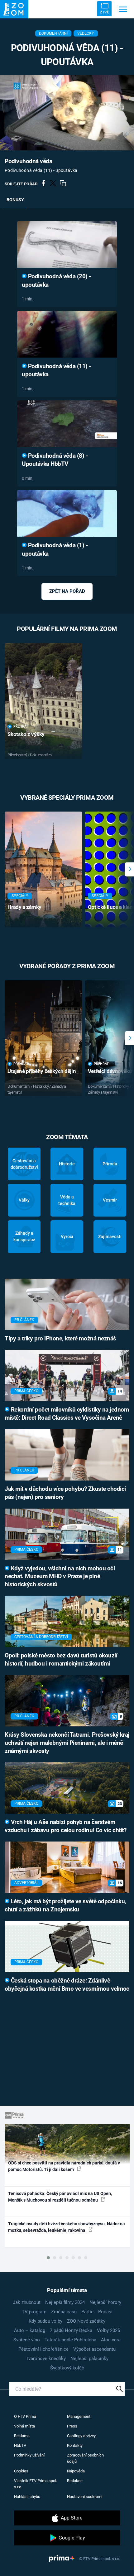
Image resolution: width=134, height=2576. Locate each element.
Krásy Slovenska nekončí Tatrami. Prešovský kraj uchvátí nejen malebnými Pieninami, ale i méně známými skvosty (67, 1743)
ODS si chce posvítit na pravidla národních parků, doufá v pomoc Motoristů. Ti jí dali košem (64, 2166)
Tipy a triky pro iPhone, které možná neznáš (60, 1339)
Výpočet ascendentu (94, 2349)
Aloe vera (111, 2340)
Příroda (110, 1164)
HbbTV (20, 2445)
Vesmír (110, 1200)
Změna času (64, 2312)
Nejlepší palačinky (89, 2359)
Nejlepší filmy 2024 (65, 2302)
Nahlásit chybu (27, 2497)
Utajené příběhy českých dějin (42, 1071)
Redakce (75, 2481)
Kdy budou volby (45, 2321)
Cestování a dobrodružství (24, 1164)
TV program (34, 2312)
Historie (67, 1164)
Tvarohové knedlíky (46, 2359)
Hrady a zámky (24, 907)
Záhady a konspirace (24, 1236)
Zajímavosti (110, 1237)
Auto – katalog (30, 2330)
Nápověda (76, 2471)
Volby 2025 (108, 2330)
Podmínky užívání (29, 2455)
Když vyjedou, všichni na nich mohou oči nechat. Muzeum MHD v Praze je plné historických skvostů (60, 1577)
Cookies (21, 2471)
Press (72, 2426)
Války (24, 1200)
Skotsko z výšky (26, 734)
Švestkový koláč (67, 2368)
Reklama (22, 2436)
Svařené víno (27, 2340)
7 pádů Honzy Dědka (71, 2330)
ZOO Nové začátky (86, 2321)
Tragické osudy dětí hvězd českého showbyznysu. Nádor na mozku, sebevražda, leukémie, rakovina (67, 2227)
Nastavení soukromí (85, 2497)
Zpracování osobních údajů (85, 2458)
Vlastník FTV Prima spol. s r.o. (36, 2484)
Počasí (105, 2312)
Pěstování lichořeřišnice (43, 2349)
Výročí (67, 1237)
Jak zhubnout (27, 2302)
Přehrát (21, 727)
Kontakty (75, 2445)
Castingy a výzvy (81, 2436)
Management (79, 2416)
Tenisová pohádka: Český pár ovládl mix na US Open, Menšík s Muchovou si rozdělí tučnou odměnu (60, 2197)
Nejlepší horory (105, 2302)
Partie (87, 2312)
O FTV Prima (25, 2416)
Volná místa (24, 2426)
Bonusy (15, 200)
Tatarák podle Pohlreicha (70, 2340)
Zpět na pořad (67, 591)
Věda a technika (67, 1200)
